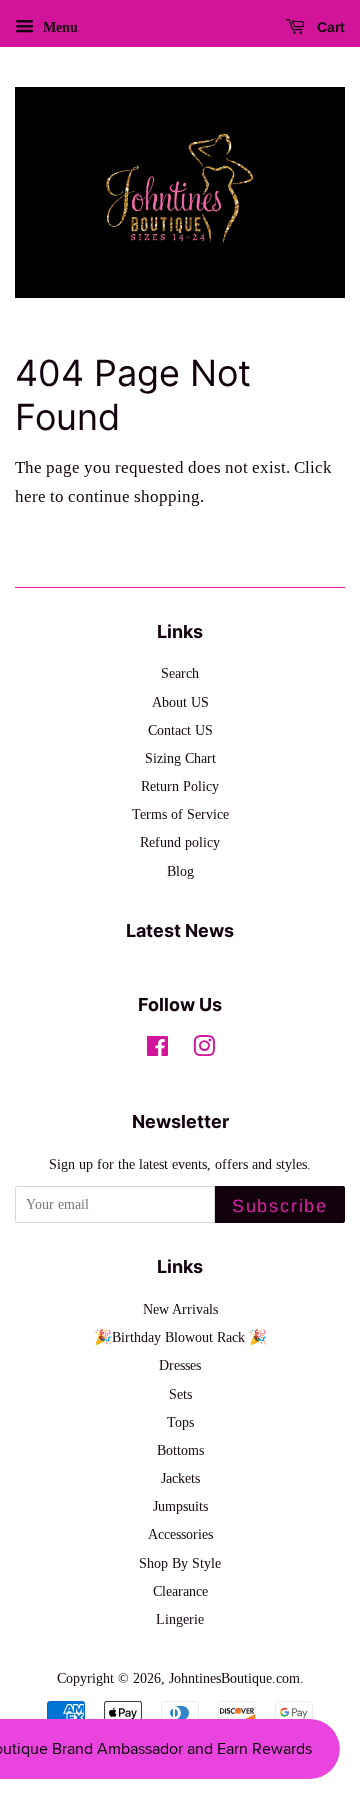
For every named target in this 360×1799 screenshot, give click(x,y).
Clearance (180, 1591)
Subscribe (280, 1206)
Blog (180, 871)
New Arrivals (180, 1309)
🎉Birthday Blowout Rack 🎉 (180, 1337)
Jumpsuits (180, 1506)
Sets (180, 1394)
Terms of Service (180, 814)
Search (180, 673)
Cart (329, 27)
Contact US (180, 730)
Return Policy (180, 786)
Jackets (180, 1478)
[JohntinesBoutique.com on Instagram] (204, 1050)
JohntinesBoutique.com (234, 1678)
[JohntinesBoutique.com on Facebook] (157, 1050)
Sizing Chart (180, 758)
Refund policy (180, 842)
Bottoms (180, 1450)
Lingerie (180, 1619)
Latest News (180, 930)
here (30, 496)
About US (180, 702)
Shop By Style (180, 1563)
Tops (180, 1422)
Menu (58, 27)
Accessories (180, 1534)
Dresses (180, 1365)
